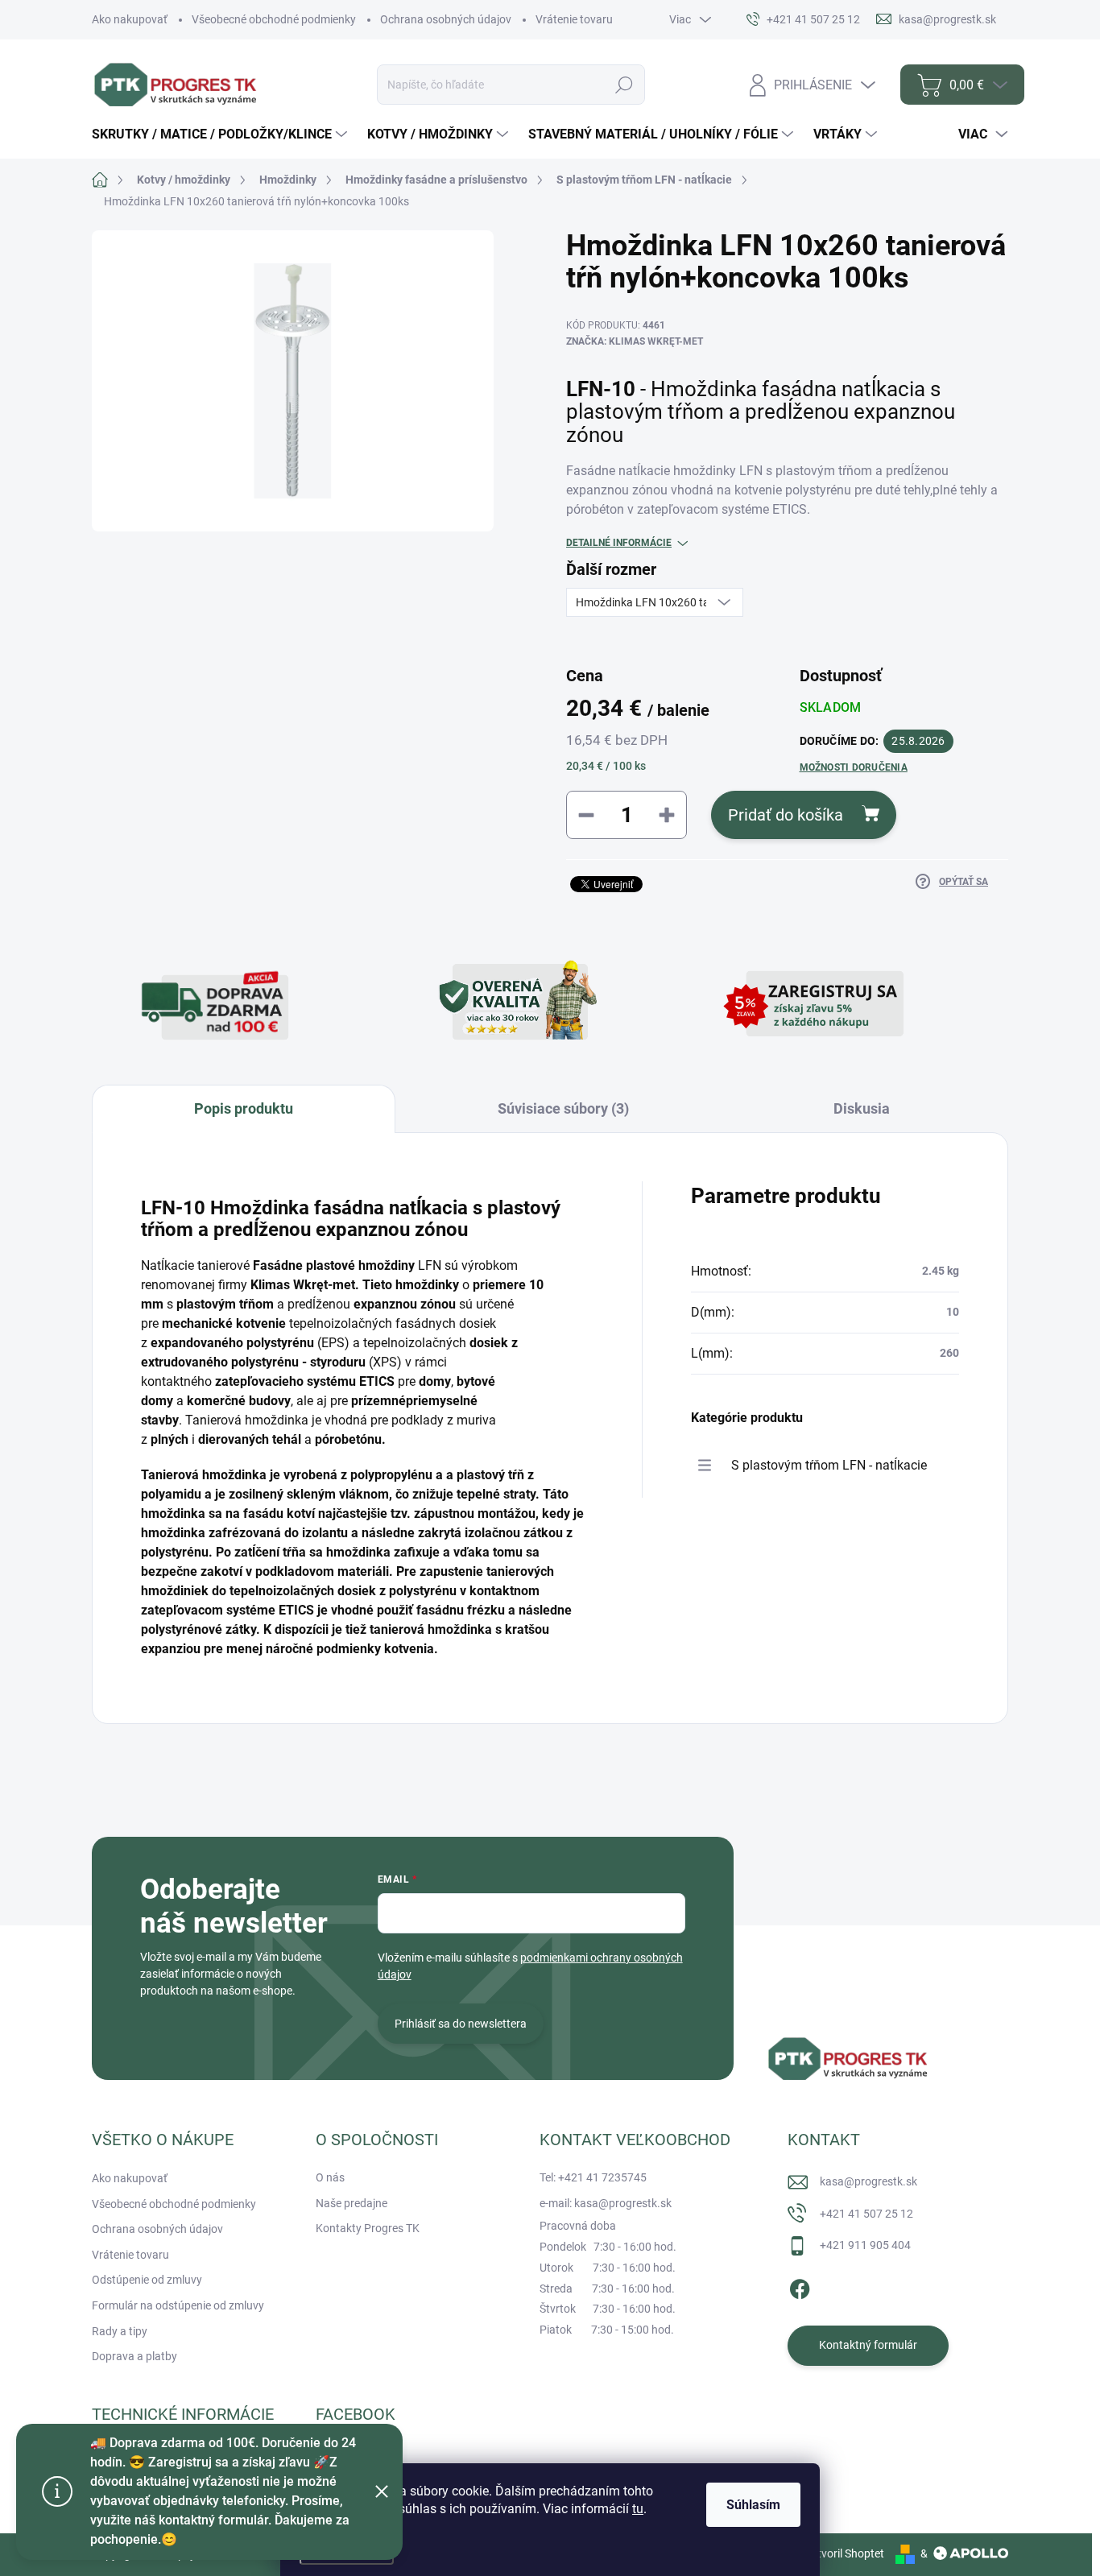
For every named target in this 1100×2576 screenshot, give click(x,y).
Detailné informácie (619, 543)
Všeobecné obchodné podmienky (274, 19)
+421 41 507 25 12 (866, 2214)
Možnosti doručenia (854, 767)
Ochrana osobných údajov (446, 19)
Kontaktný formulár (868, 2345)
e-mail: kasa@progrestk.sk (606, 2203)
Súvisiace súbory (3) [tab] (563, 1108)
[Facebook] (800, 2286)
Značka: (635, 341)
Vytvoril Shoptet (844, 2553)
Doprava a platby (134, 2356)
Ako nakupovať (130, 19)
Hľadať (624, 85)
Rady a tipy (120, 2331)
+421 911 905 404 (865, 2245)
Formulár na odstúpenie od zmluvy (178, 2305)
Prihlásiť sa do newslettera (461, 2024)
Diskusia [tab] (862, 1108)
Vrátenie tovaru (574, 19)
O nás (330, 2177)
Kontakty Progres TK (368, 2228)
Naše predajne (352, 2203)
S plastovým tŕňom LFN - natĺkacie (829, 1465)
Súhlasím (753, 2505)
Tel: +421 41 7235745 (593, 2177)
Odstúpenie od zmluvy (147, 2280)
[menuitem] (221, 134)
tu (638, 2509)
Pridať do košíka (786, 815)
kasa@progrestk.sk (868, 2181)
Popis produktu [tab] (244, 1108)
